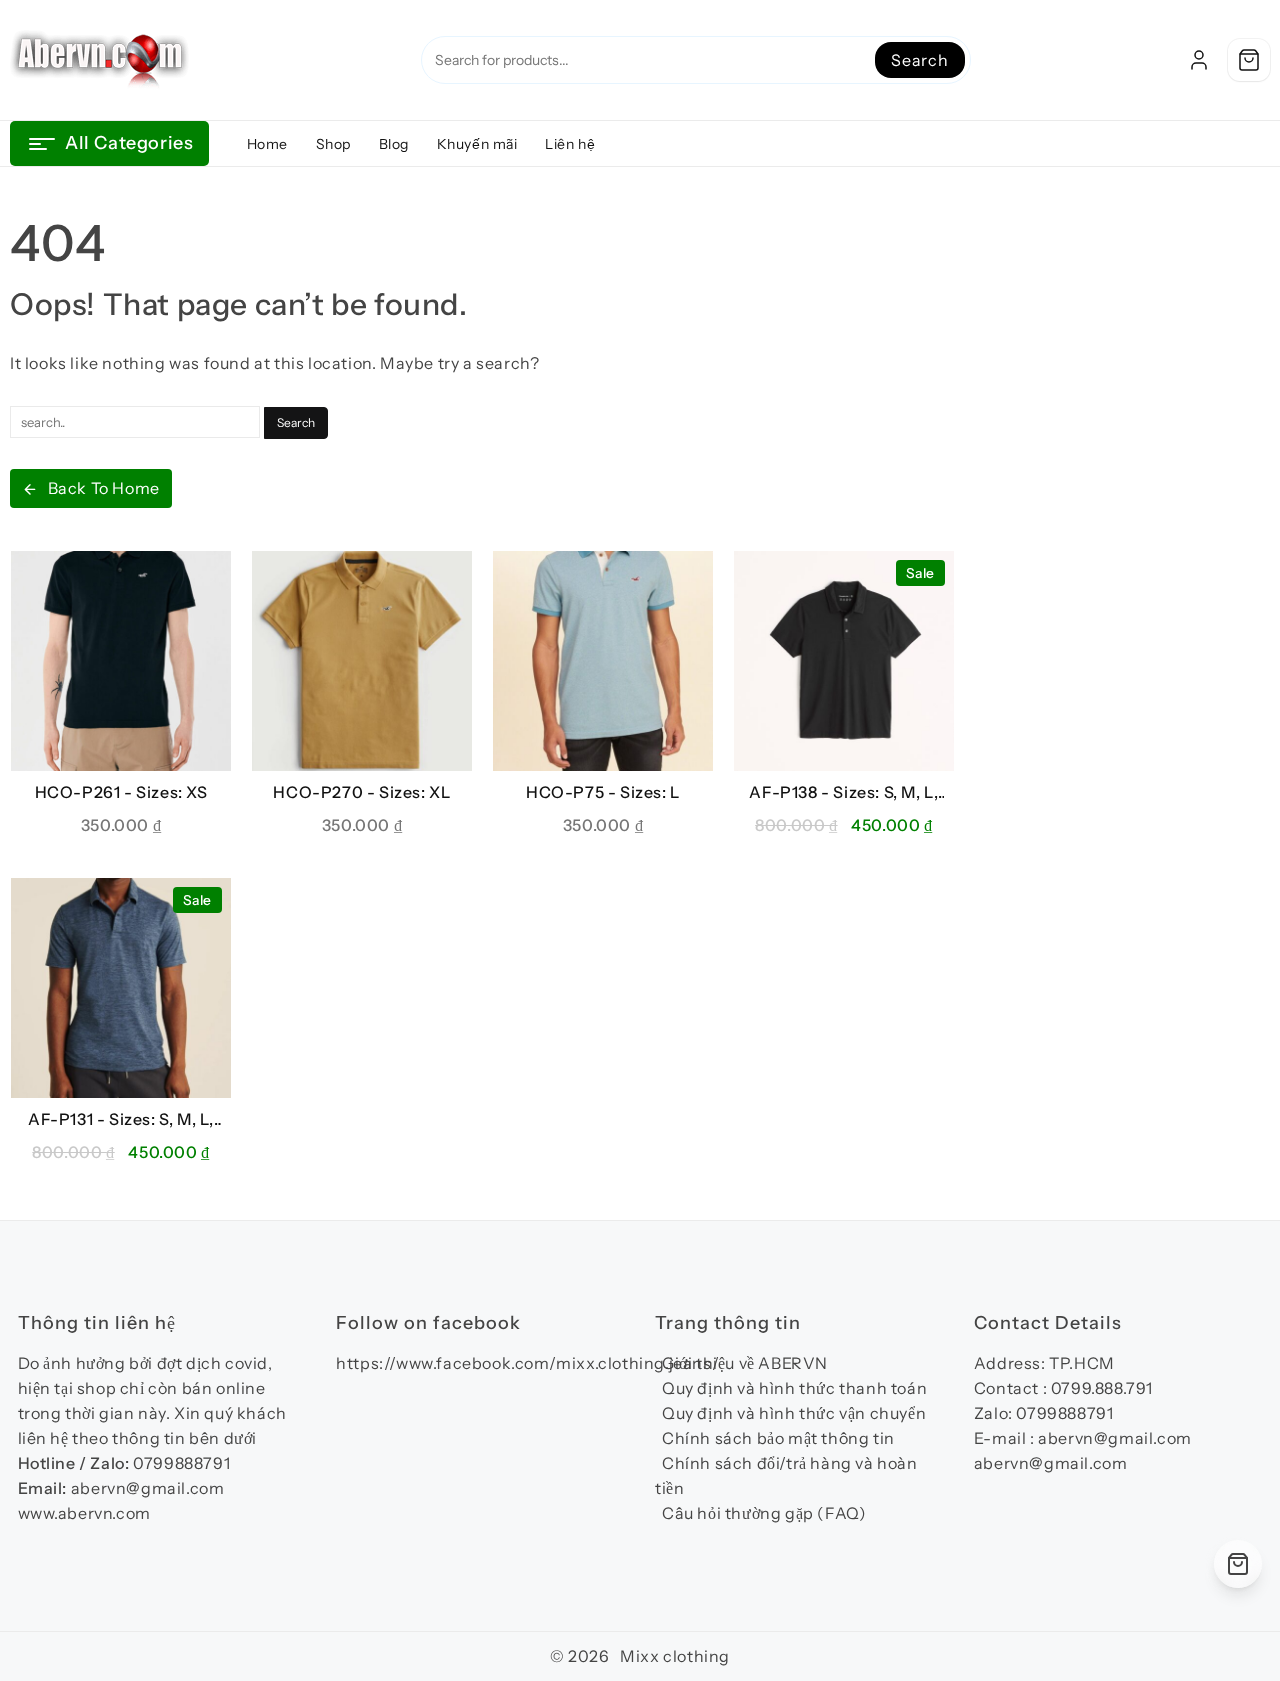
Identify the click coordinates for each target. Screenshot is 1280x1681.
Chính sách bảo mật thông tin (778, 1438)
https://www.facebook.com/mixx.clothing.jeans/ (527, 1363)
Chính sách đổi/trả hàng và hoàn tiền (786, 1475)
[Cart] (1249, 60)
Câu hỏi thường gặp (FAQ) (764, 1513)
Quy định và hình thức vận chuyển (794, 1413)
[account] (1199, 60)
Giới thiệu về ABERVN (745, 1363)
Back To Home (104, 488)
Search (920, 60)
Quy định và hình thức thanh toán (794, 1388)
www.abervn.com (84, 1513)
